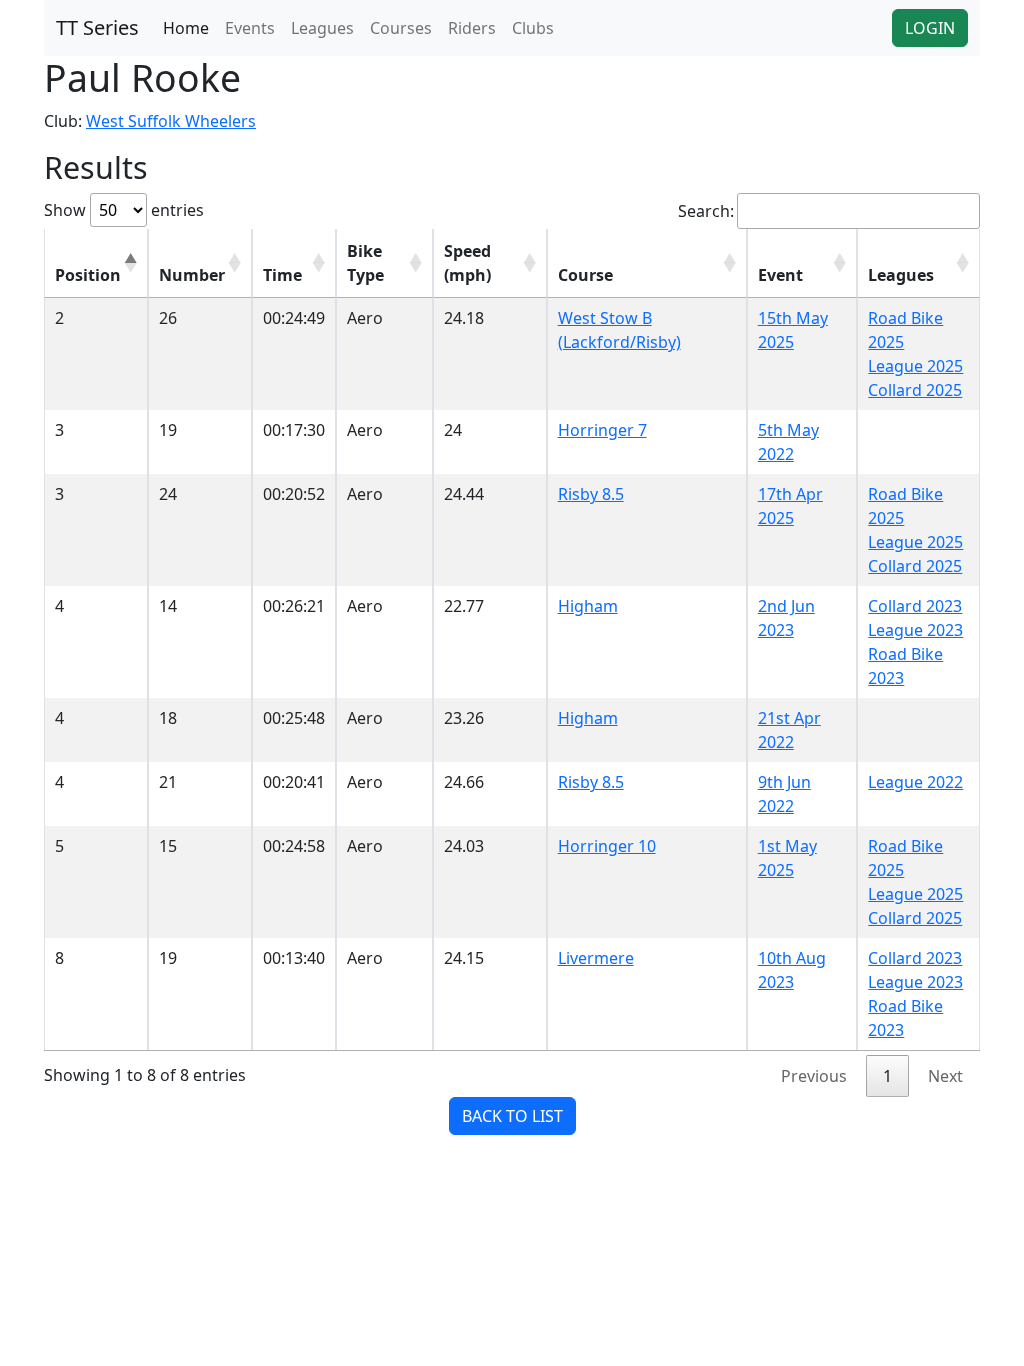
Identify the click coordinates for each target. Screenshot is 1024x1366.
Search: (706, 211)
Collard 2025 (915, 390)
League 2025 (915, 366)
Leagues (322, 28)
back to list (512, 1116)
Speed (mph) (467, 263)
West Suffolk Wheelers (171, 121)
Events (250, 28)
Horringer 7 (602, 430)
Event (780, 275)
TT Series (97, 27)
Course (585, 275)
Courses (401, 28)
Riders (472, 28)
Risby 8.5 (591, 494)
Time (282, 275)
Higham (588, 606)
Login (930, 28)
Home (186, 28)
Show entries (124, 210)
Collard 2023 (915, 606)
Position (88, 275)
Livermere (596, 958)
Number (192, 275)
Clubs (533, 28)
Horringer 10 (607, 846)
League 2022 (915, 782)
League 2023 (915, 630)
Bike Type (365, 263)
